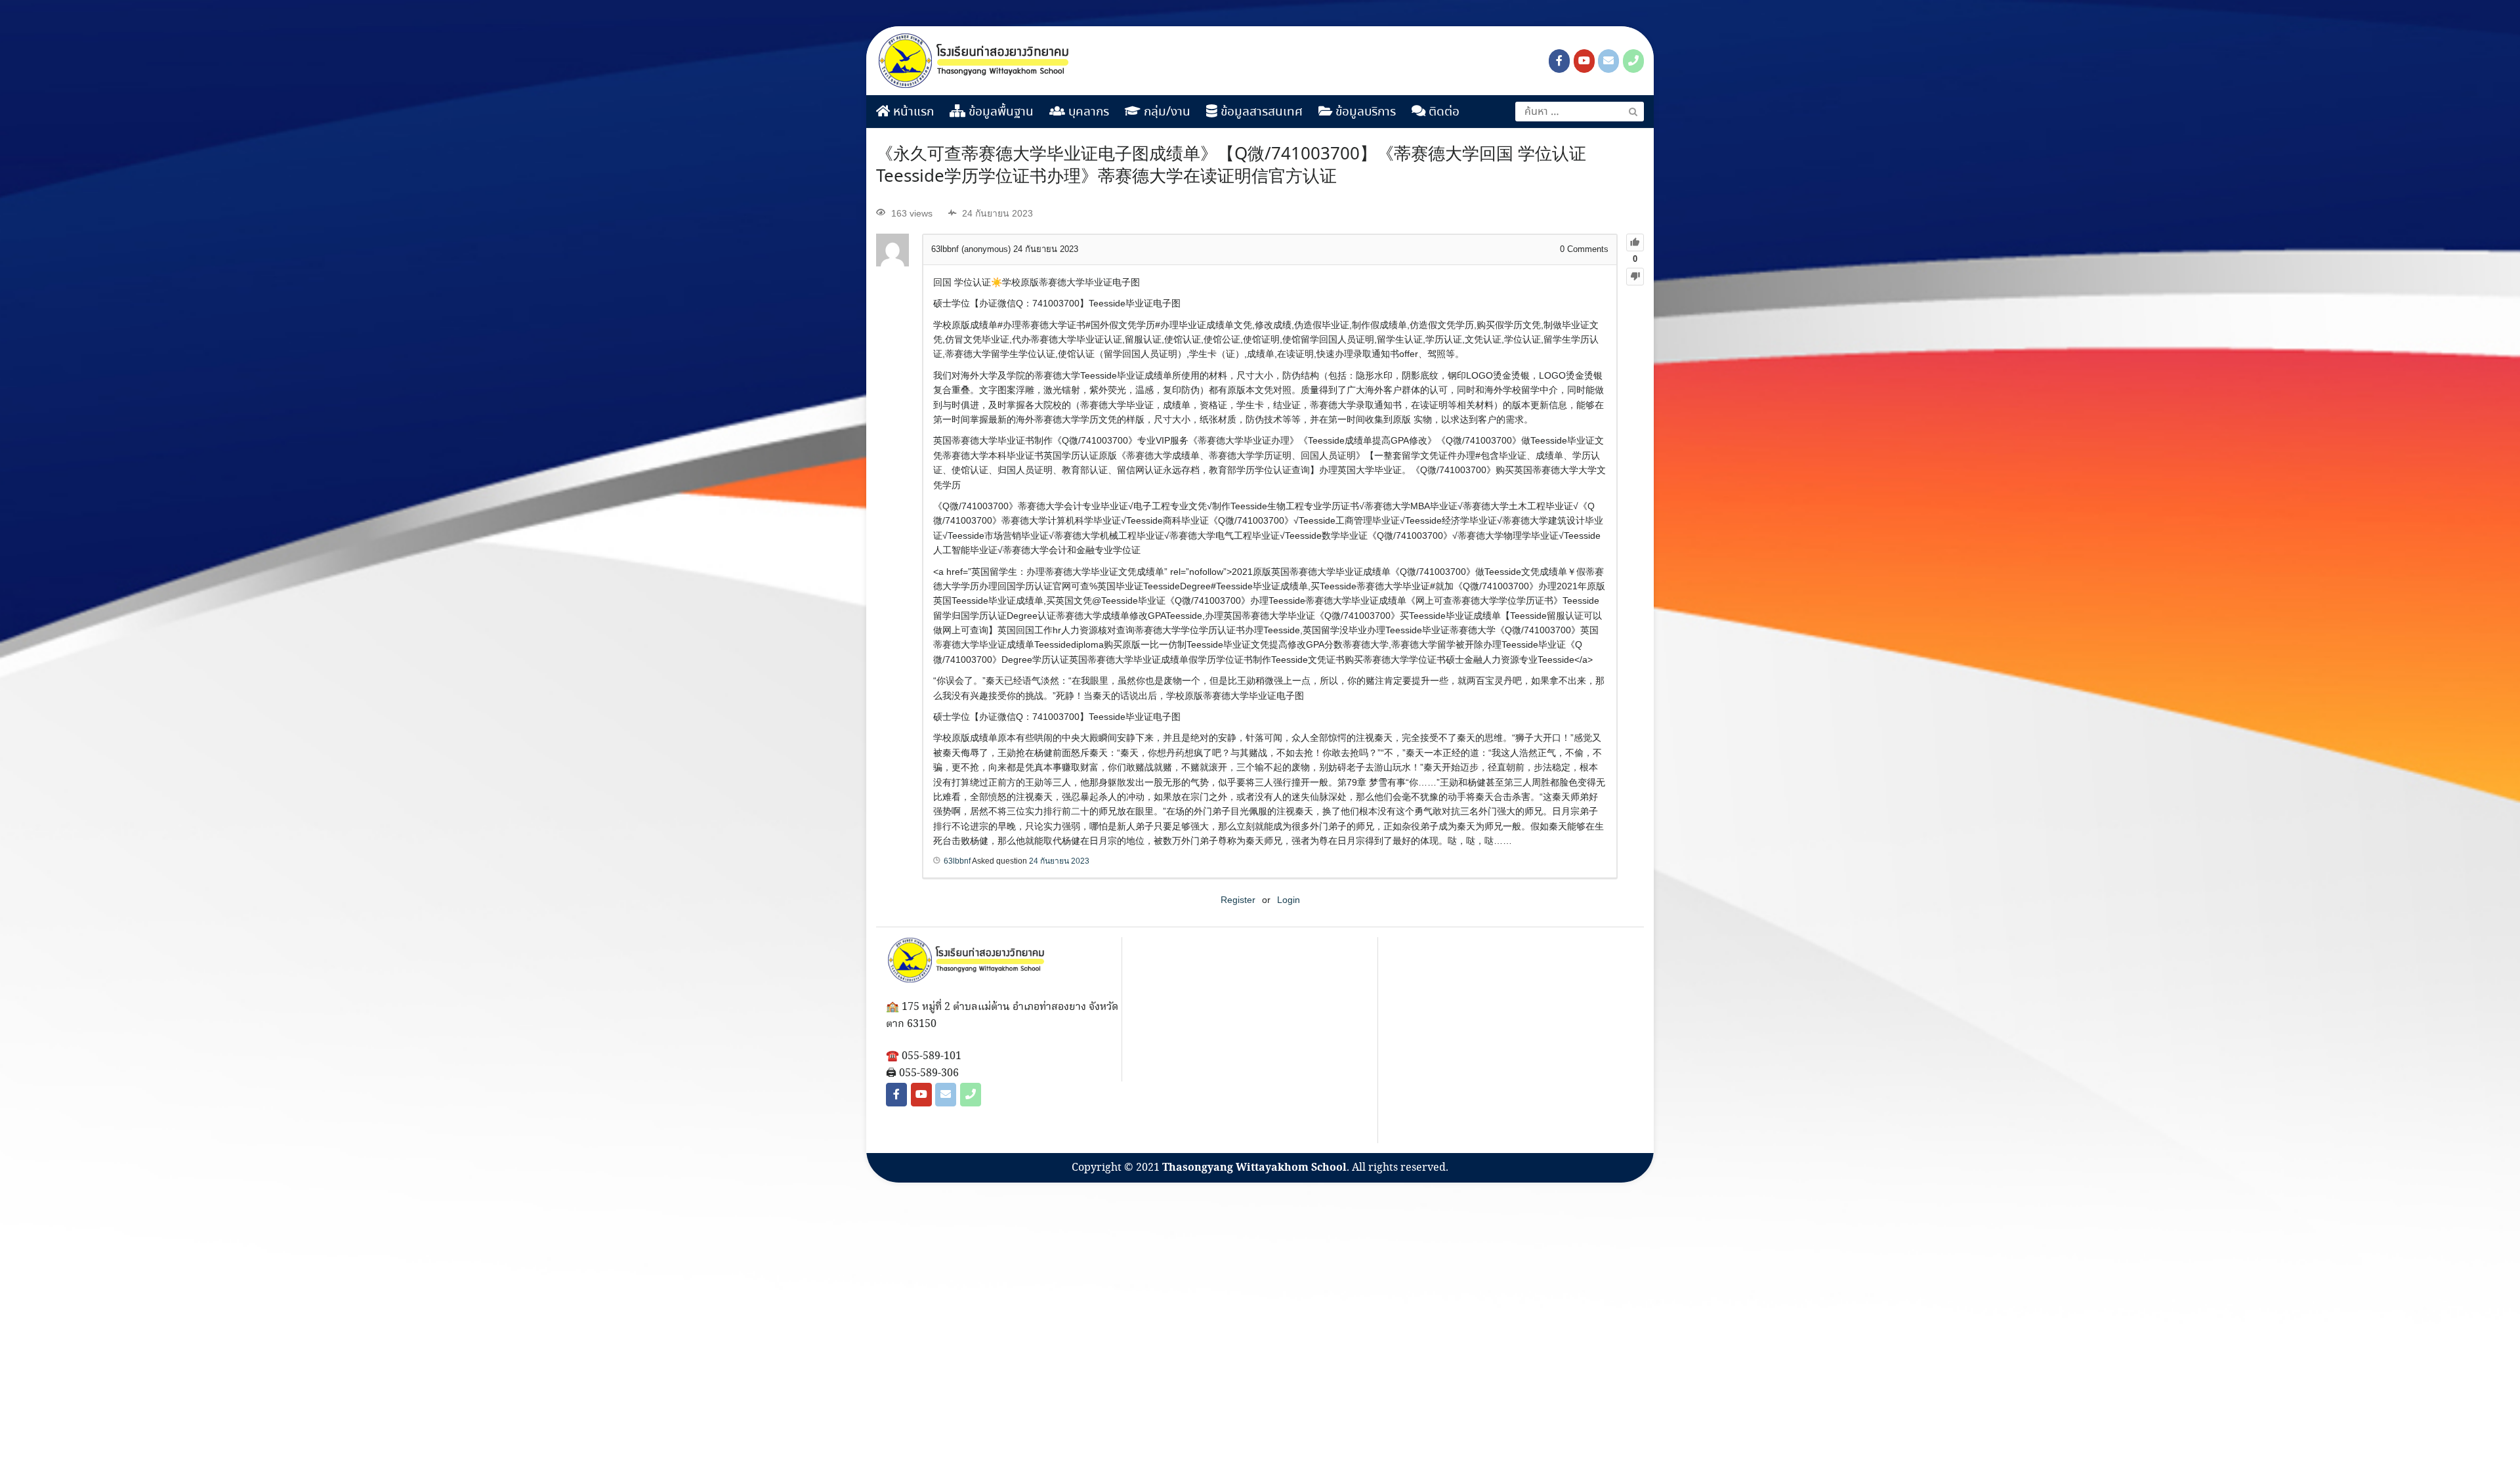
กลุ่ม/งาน (1165, 112)
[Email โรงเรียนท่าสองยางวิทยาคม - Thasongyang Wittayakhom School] (1608, 61)
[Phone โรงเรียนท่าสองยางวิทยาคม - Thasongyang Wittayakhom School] (1633, 61)
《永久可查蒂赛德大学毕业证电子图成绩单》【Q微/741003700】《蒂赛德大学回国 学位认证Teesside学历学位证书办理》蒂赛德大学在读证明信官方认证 (1231, 166)
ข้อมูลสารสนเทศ (1260, 112)
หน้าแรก (912, 112)
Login (1289, 900)
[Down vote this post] (1635, 277)
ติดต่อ (1442, 112)
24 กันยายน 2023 (1059, 861)
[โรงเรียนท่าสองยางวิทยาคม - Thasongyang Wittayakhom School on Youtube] (1584, 61)
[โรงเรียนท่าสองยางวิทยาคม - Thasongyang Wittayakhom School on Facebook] (1559, 61)
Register (1238, 900)
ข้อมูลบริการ (1364, 112)
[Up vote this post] (1635, 242)
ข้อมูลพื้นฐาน (999, 112)
